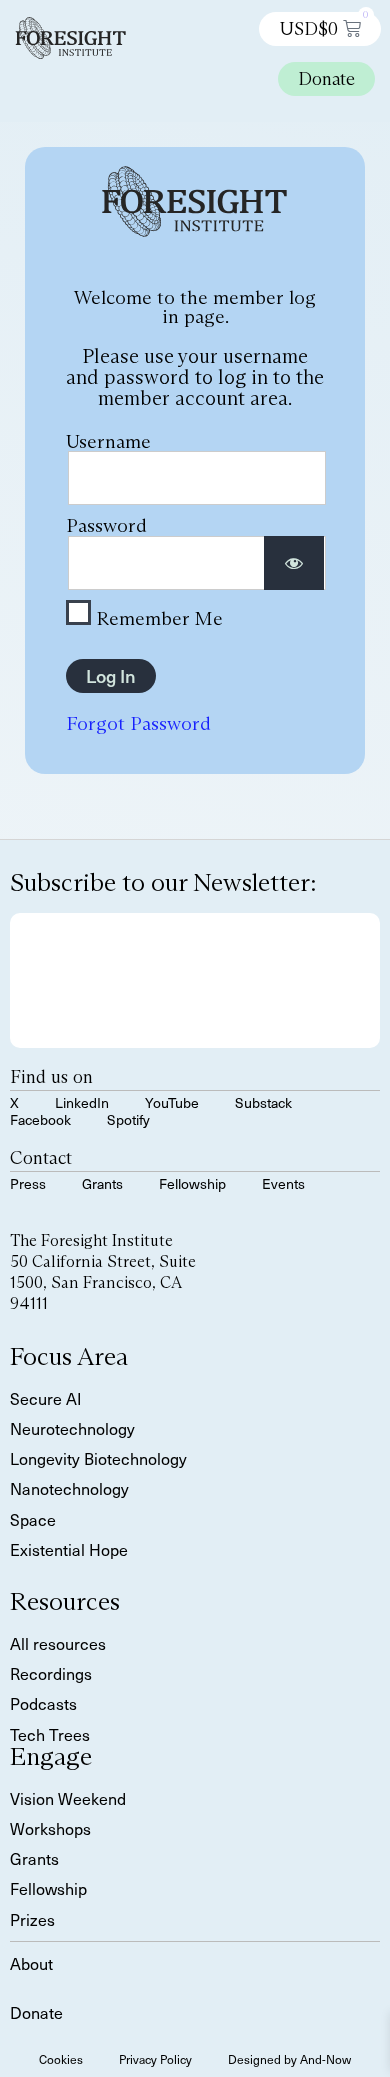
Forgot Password (138, 723)
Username (108, 441)
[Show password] (294, 563)
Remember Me (157, 617)
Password (106, 525)
